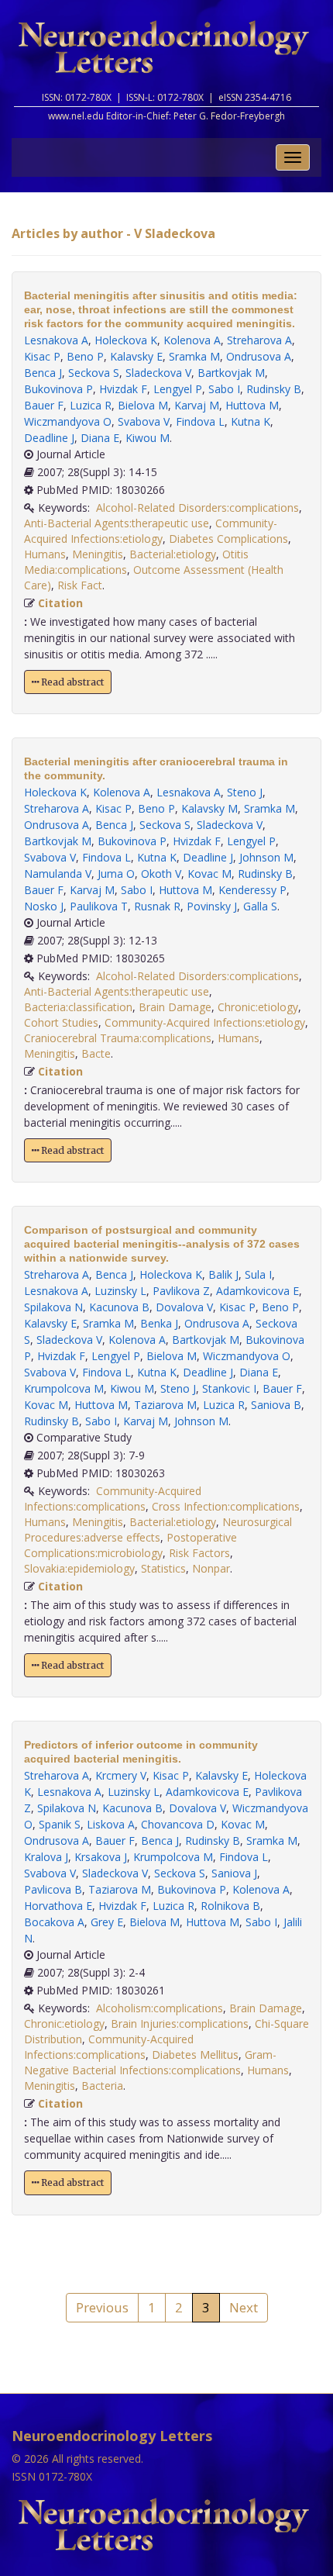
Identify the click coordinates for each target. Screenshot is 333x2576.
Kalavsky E (136, 356)
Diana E (100, 438)
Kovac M (209, 874)
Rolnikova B (230, 1906)
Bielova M (143, 405)
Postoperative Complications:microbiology (130, 1545)
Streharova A (259, 340)
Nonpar (211, 1568)
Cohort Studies (61, 1022)
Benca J (43, 373)
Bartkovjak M (231, 373)
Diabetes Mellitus (195, 2055)
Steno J (245, 792)
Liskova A (111, 1824)
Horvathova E (58, 1906)
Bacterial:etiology (173, 554)
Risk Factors (199, 1553)
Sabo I (224, 389)
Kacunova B (119, 1307)
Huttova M (252, 405)
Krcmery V (121, 1775)
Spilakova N (53, 1307)
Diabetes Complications (228, 539)
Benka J (159, 1323)
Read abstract (71, 682)
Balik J (223, 1274)
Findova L (200, 421)
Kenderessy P (252, 890)
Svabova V (144, 421)
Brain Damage (175, 1007)
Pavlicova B (53, 1889)
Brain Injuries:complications (180, 2024)
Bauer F (44, 405)
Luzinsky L (120, 1291)
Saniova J (234, 1873)
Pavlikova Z (181, 1291)
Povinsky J (212, 906)
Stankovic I (229, 1388)
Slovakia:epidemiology (79, 1568)
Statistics (163, 1568)
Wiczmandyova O (68, 421)
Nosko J (44, 906)
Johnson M (266, 857)
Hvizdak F (123, 389)
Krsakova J (101, 1857)
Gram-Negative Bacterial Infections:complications (150, 2062)
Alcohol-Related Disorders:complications (197, 508)
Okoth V (161, 874)
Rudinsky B (274, 389)
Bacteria (102, 2086)
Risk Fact (80, 585)
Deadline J (49, 438)
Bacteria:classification (78, 1007)
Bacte (96, 1053)
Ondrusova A (259, 356)
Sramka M (194, 356)
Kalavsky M (209, 808)
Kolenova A (192, 340)
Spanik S (60, 1824)
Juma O (116, 874)
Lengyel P (178, 389)
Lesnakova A (56, 340)
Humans (45, 554)
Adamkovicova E (257, 1291)
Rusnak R (157, 906)
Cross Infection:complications (226, 1506)
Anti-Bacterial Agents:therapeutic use (117, 523)
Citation (60, 603)
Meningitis (98, 554)
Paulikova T (99, 906)
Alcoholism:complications (160, 2008)
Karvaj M (197, 405)
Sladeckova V (158, 373)
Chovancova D (178, 1824)
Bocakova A (54, 1922)
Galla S (260, 906)
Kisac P (42, 356)
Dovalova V (184, 1307)
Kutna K (251, 421)
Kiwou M (148, 438)
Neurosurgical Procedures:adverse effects (158, 1530)
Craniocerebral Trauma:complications (118, 1038)
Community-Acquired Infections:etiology (151, 531)
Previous (102, 2307)
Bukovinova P (58, 389)
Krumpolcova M (64, 1388)
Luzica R (91, 405)
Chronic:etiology (258, 1007)
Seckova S (94, 373)
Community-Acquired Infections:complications (113, 1499)
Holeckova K (126, 340)
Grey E (107, 1922)
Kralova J (46, 1857)
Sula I (258, 1274)
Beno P (85, 356)
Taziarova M (165, 1405)
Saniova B (276, 1405)
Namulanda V (58, 874)
